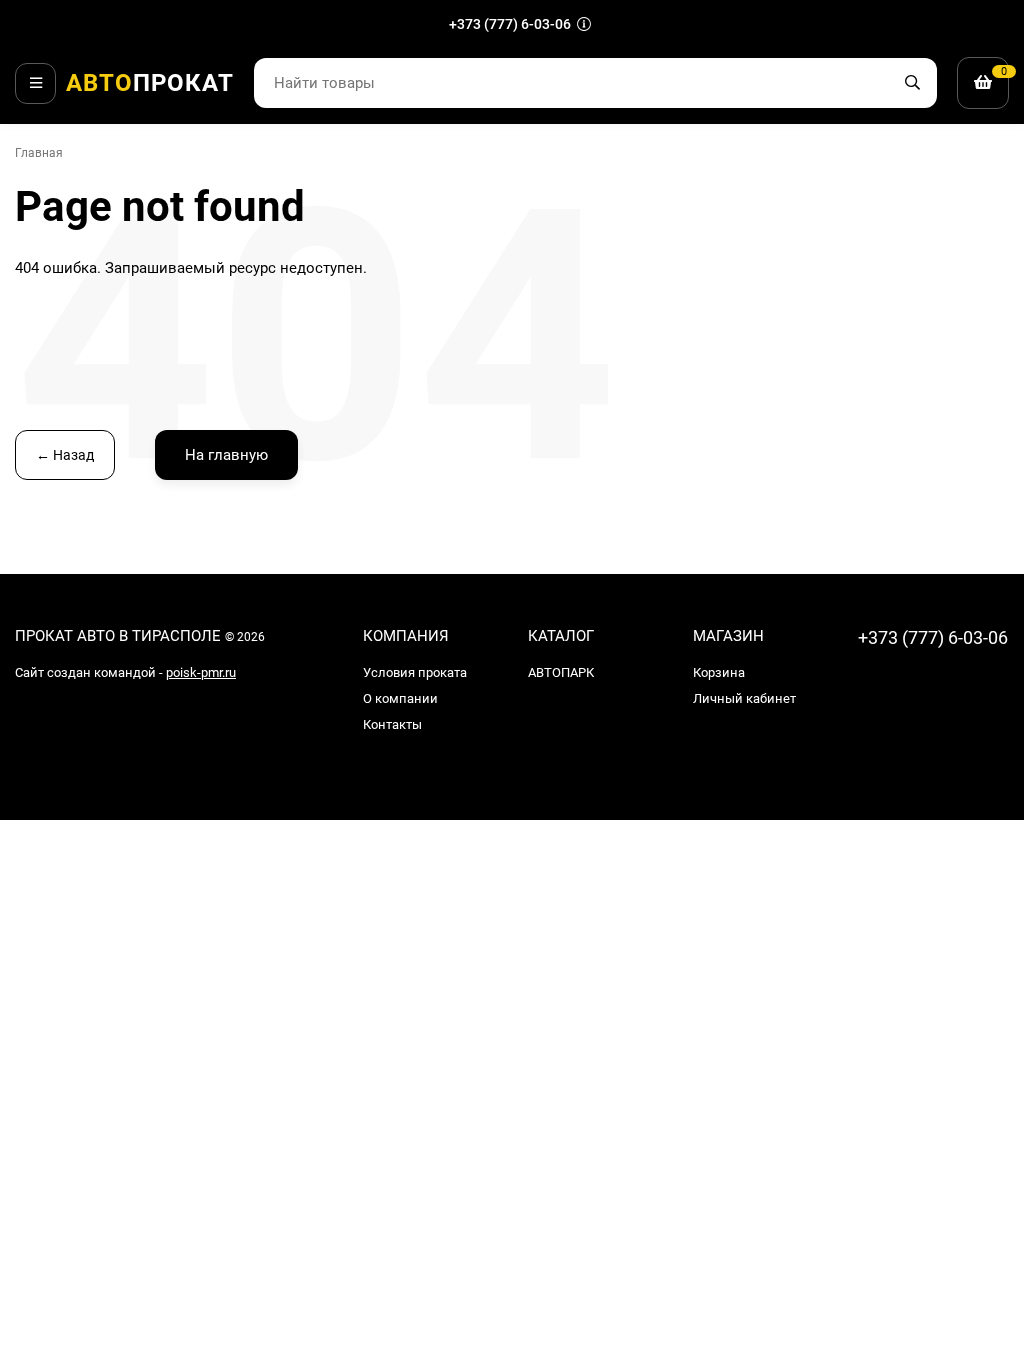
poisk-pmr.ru (201, 672)
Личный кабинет (744, 698)
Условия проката (415, 672)
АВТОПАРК (561, 672)
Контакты (392, 724)
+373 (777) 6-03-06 (511, 24)
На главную (226, 455)
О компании (400, 698)
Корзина (719, 672)
